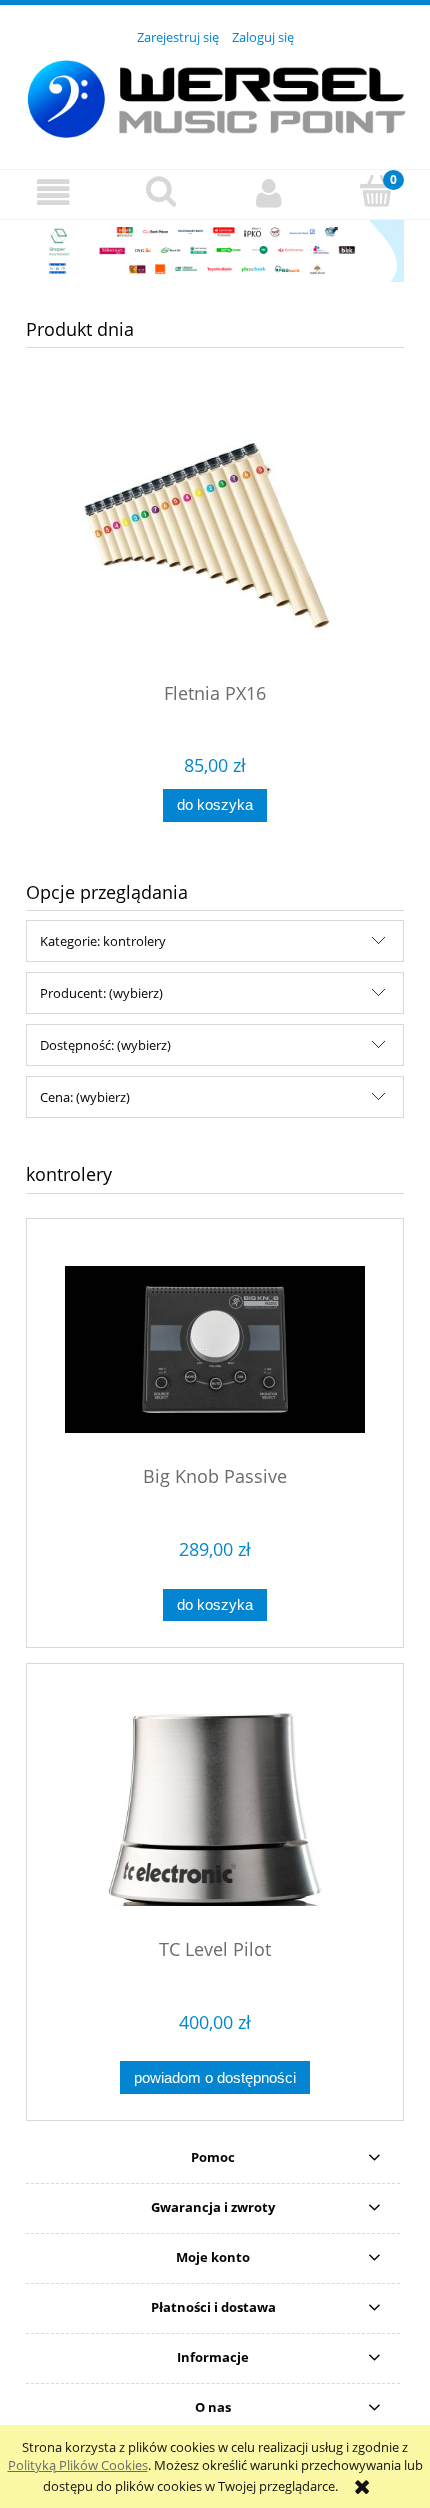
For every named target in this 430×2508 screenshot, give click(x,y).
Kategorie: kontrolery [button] (103, 941)
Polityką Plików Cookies (78, 2465)
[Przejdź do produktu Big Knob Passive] (215, 1349)
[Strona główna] (215, 96)
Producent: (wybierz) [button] (101, 993)
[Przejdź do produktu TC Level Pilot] (215, 1808)
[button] (54, 193)
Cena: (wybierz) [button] (85, 1097)
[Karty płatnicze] (215, 249)
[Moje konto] (269, 193)
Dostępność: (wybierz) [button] (105, 1045)
